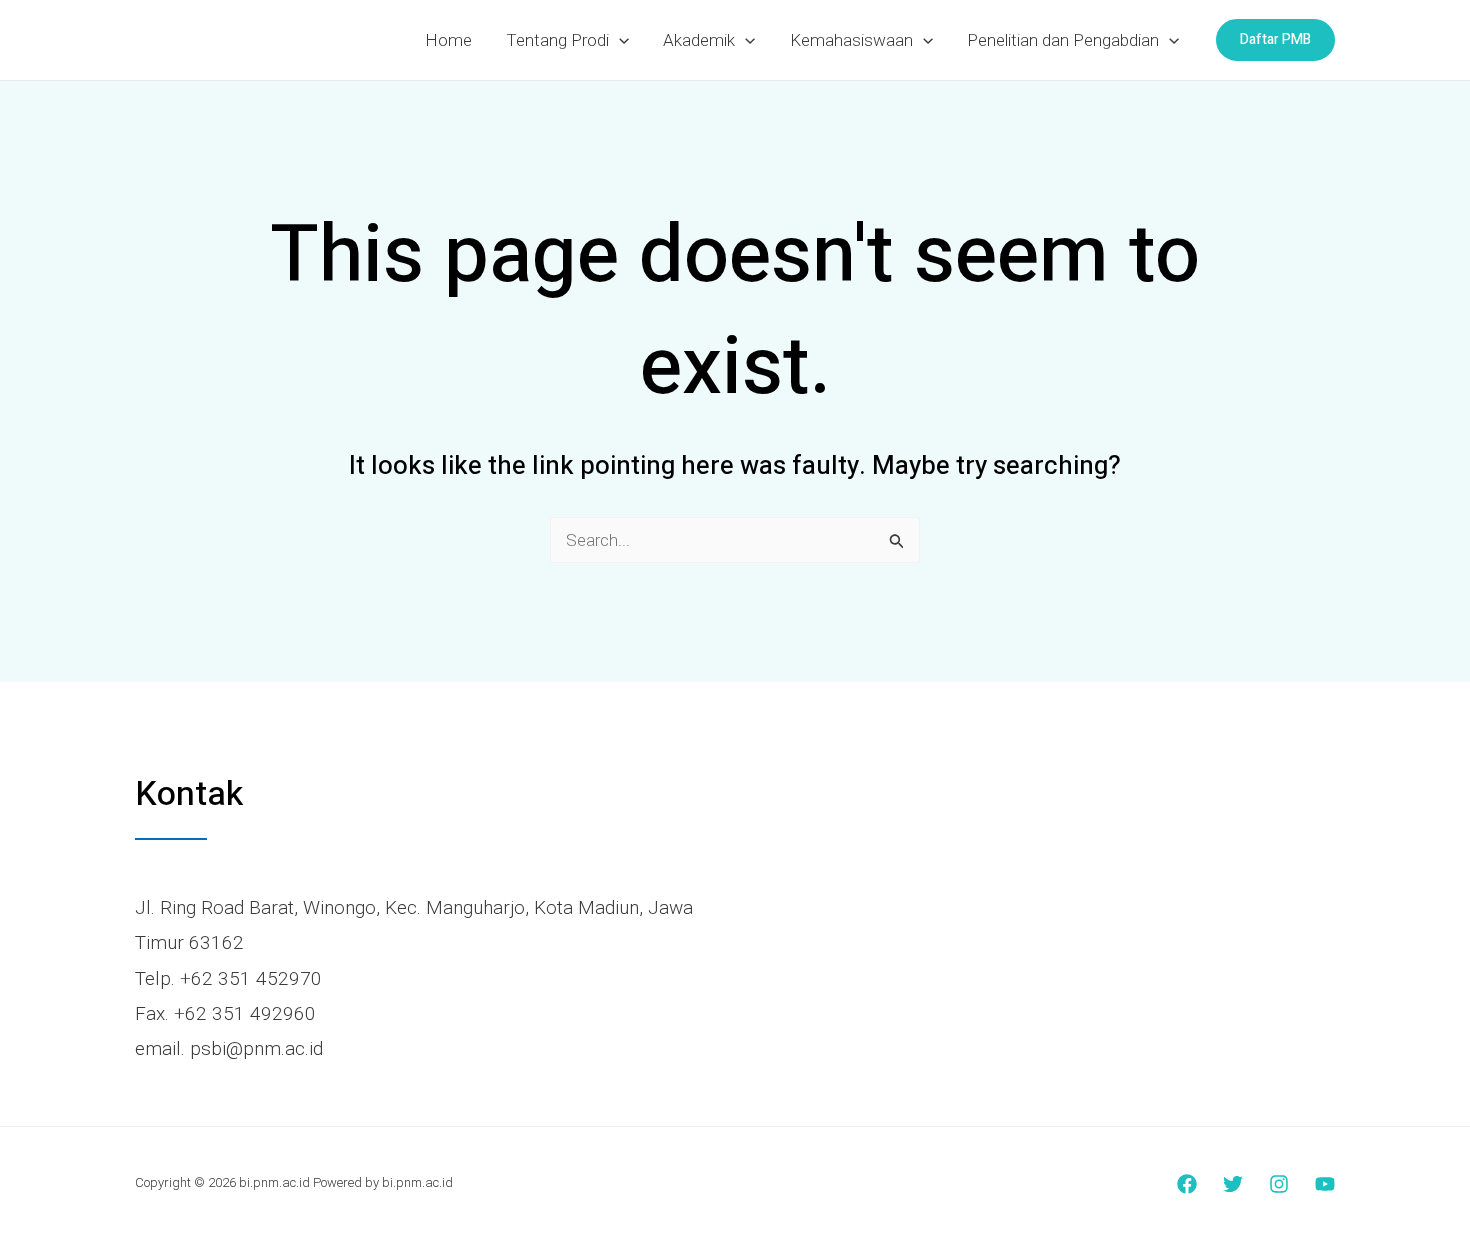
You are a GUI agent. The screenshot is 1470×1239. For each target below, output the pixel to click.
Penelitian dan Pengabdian (1063, 40)
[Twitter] (1233, 1184)
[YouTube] (1325, 1184)
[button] (619, 40)
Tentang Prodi (557, 40)
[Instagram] (1279, 1184)
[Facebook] (1187, 1184)
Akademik (699, 40)
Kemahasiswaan (851, 40)
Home (448, 40)
